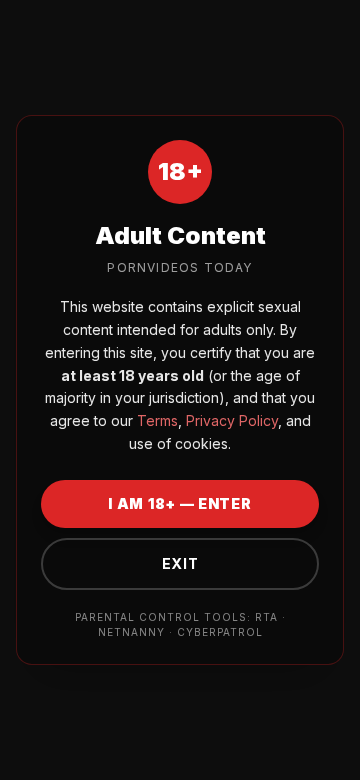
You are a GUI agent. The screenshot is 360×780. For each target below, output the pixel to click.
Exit (180, 563)
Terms (155, 420)
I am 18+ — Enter (179, 503)
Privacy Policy (230, 420)
